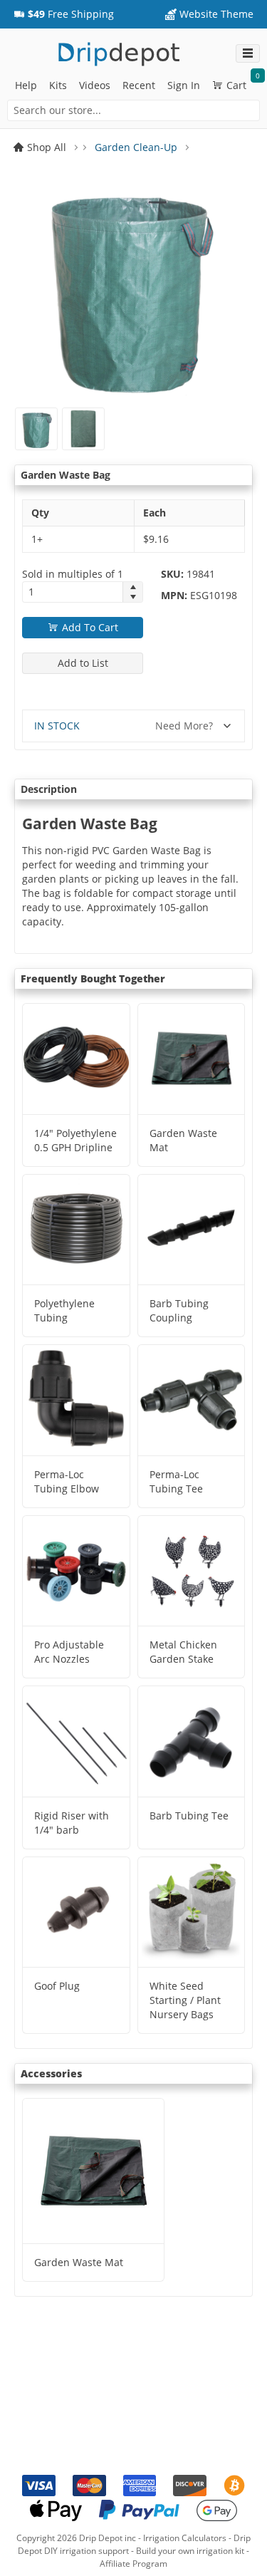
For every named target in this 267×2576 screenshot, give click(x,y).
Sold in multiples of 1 (73, 574)
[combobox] (133, 110)
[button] (64, 14)
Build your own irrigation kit (190, 2551)
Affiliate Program (133, 2564)
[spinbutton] (73, 592)
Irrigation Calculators (185, 2538)
